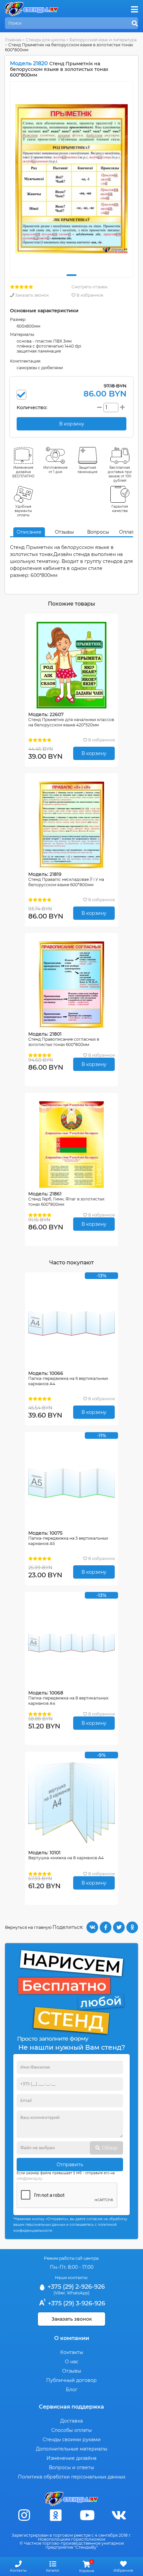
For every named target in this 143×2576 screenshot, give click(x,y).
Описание (29, 532)
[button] (71, 275)
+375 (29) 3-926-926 (76, 2303)
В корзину (94, 753)
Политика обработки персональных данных (72, 2477)
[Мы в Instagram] (24, 2515)
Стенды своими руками (72, 2440)
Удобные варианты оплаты (23, 511)
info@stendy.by (29, 2179)
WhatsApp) (78, 2293)
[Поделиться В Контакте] (92, 1927)
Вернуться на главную (28, 1927)
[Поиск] (135, 24)
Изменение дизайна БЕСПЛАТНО (23, 472)
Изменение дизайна (71, 2458)
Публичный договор (71, 2380)
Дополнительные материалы (72, 2449)
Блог (72, 2390)
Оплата (128, 532)
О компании (72, 2338)
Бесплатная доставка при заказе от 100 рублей (120, 474)
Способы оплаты (71, 2430)
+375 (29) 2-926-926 (75, 2287)
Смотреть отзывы (89, 287)
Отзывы (64, 532)
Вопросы (98, 532)
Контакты (72, 2352)
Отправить (70, 2165)
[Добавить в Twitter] (119, 1927)
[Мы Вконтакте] (119, 2515)
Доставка (71, 2421)
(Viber (59, 2293)
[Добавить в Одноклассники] (132, 1927)
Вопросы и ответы (71, 2467)
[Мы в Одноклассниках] (56, 2515)
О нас (72, 2362)
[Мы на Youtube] (87, 2515)
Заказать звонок (31, 295)
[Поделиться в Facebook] (106, 1927)
